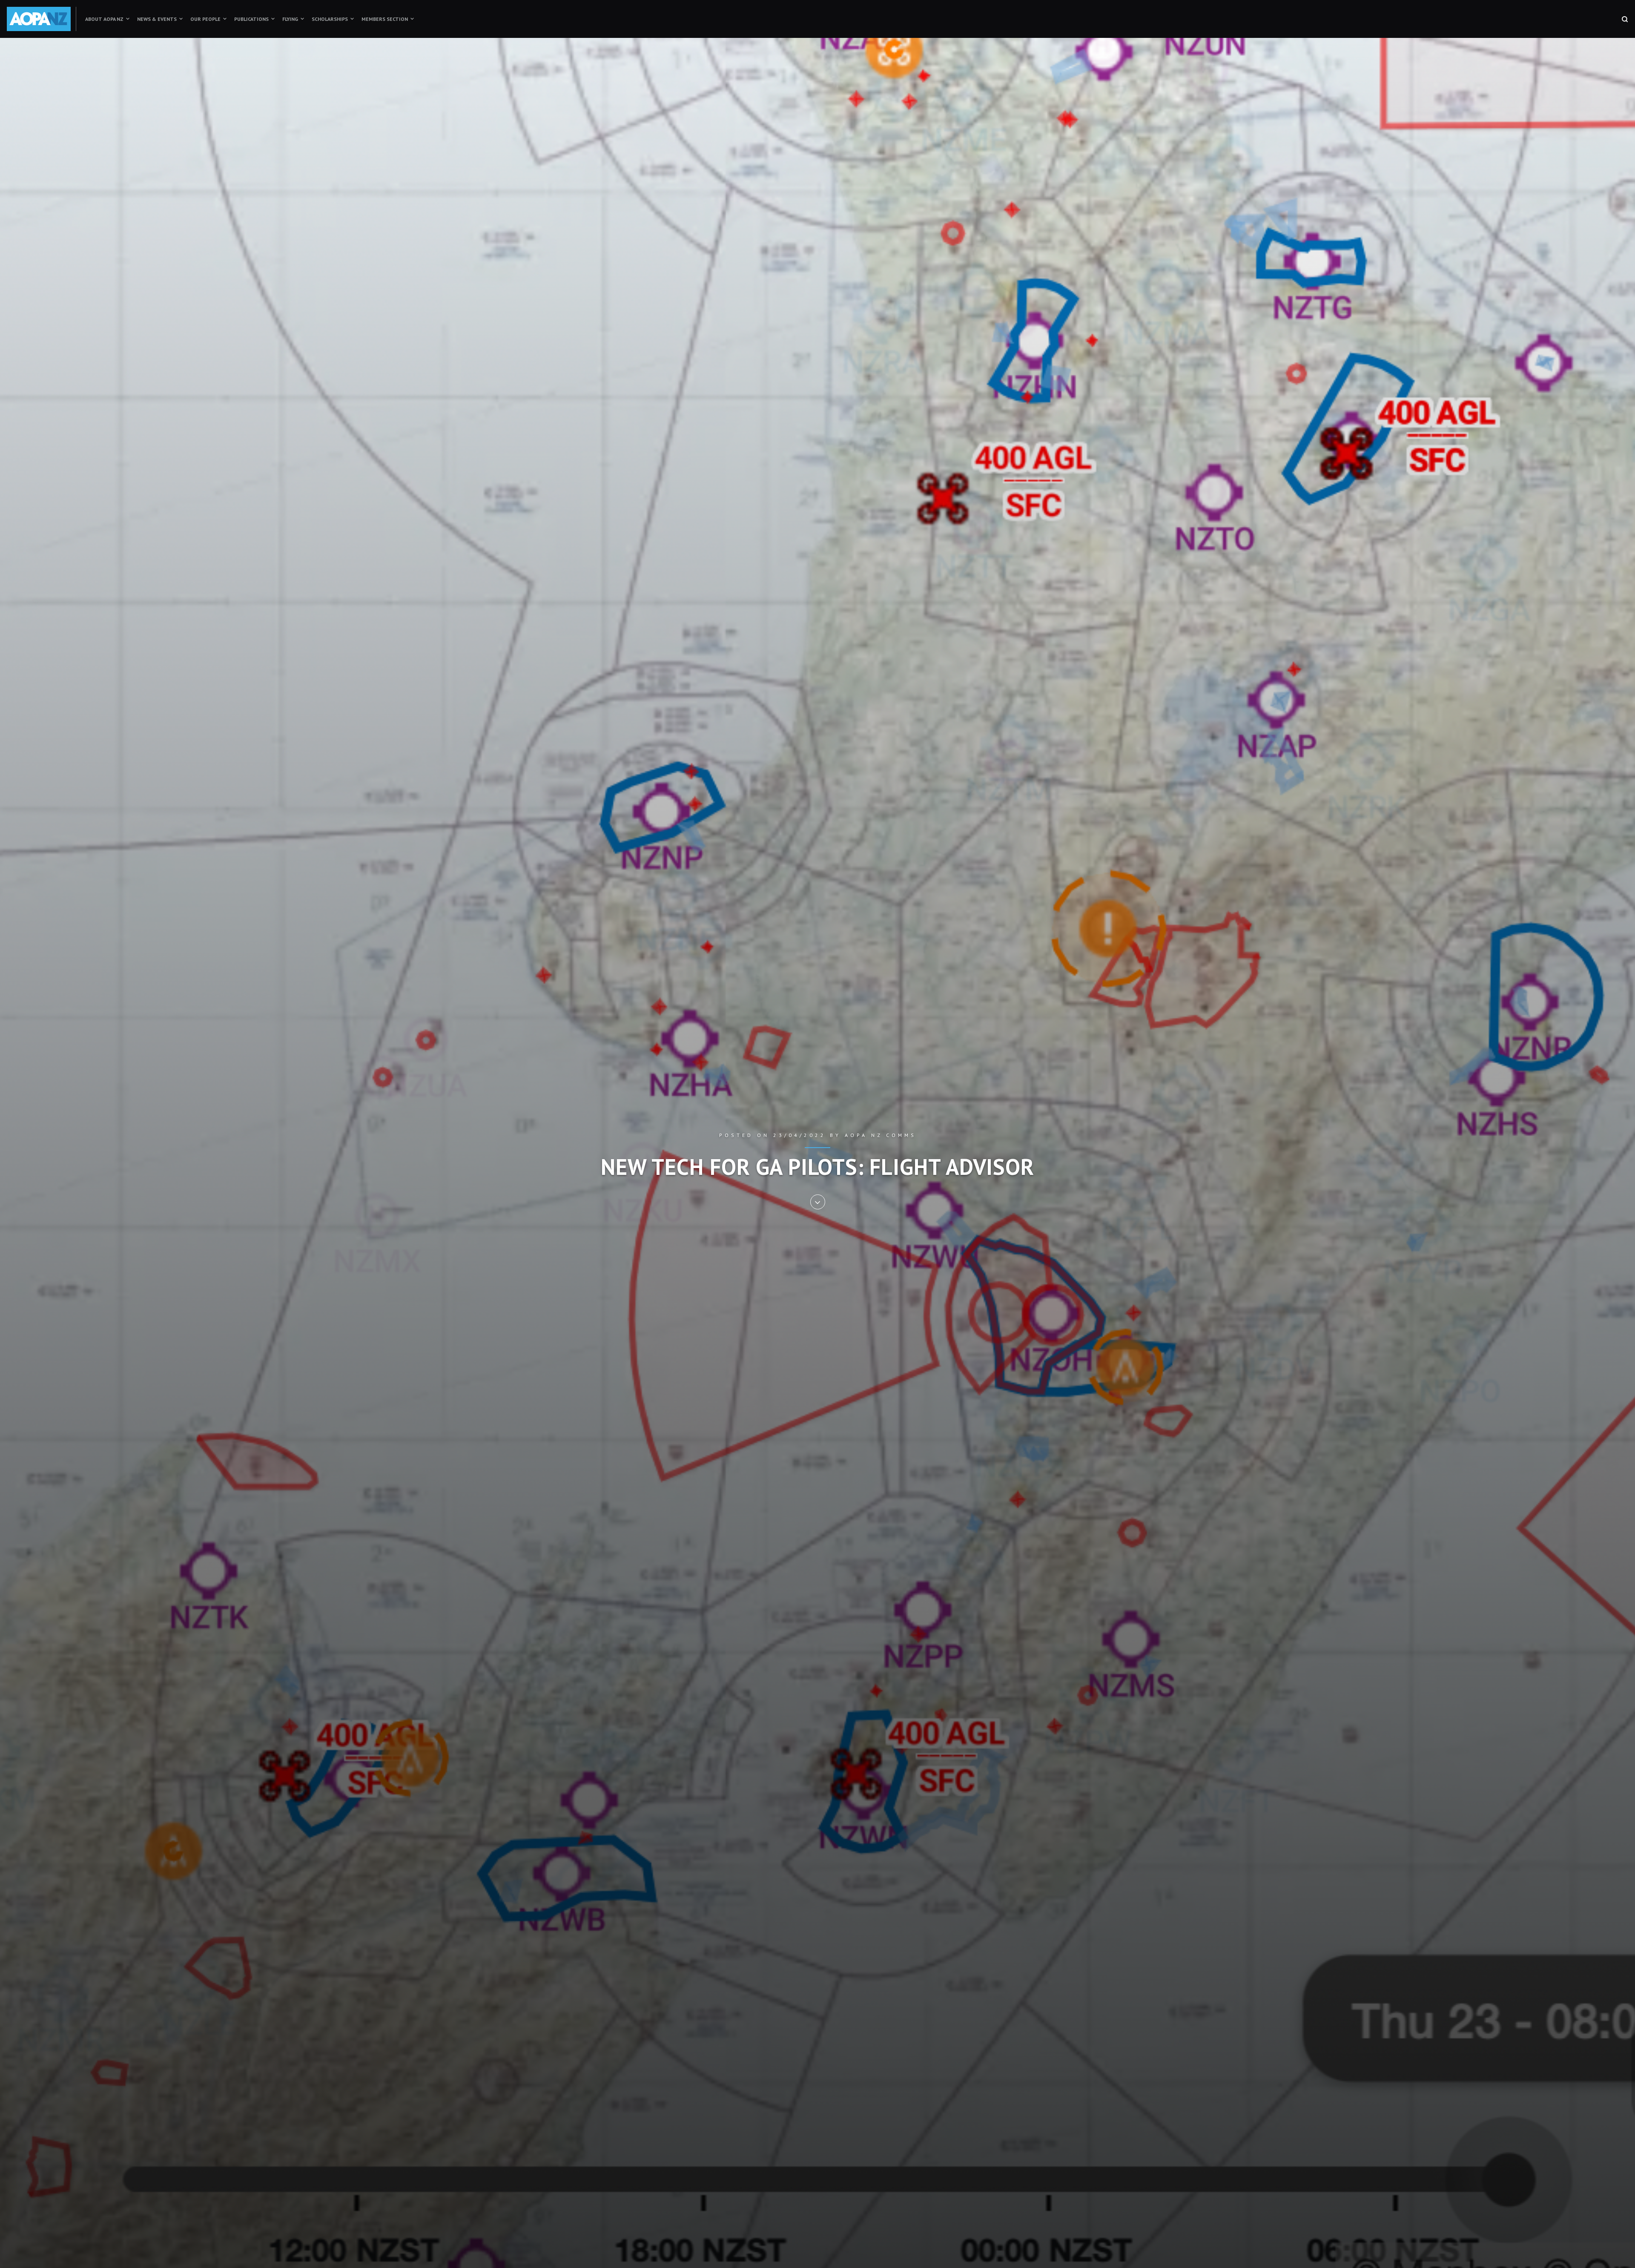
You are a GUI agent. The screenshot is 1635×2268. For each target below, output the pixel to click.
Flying (290, 19)
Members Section (385, 19)
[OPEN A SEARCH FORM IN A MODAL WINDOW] (1625, 19)
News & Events (157, 19)
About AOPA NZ (104, 19)
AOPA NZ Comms (881, 1135)
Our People (205, 19)
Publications (251, 19)
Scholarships (330, 19)
